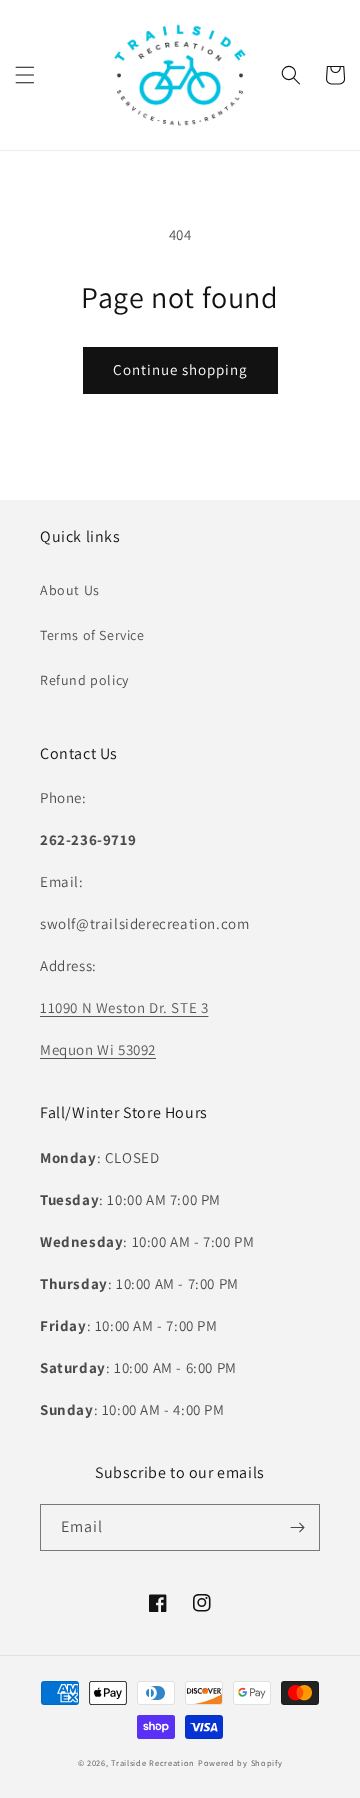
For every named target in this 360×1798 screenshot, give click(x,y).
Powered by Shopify (240, 1762)
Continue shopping (180, 369)
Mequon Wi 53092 (98, 1049)
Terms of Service (92, 635)
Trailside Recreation (153, 1762)
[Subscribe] (297, 1527)
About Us (70, 590)
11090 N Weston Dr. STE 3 (124, 1007)
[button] (25, 75)
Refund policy (84, 680)
